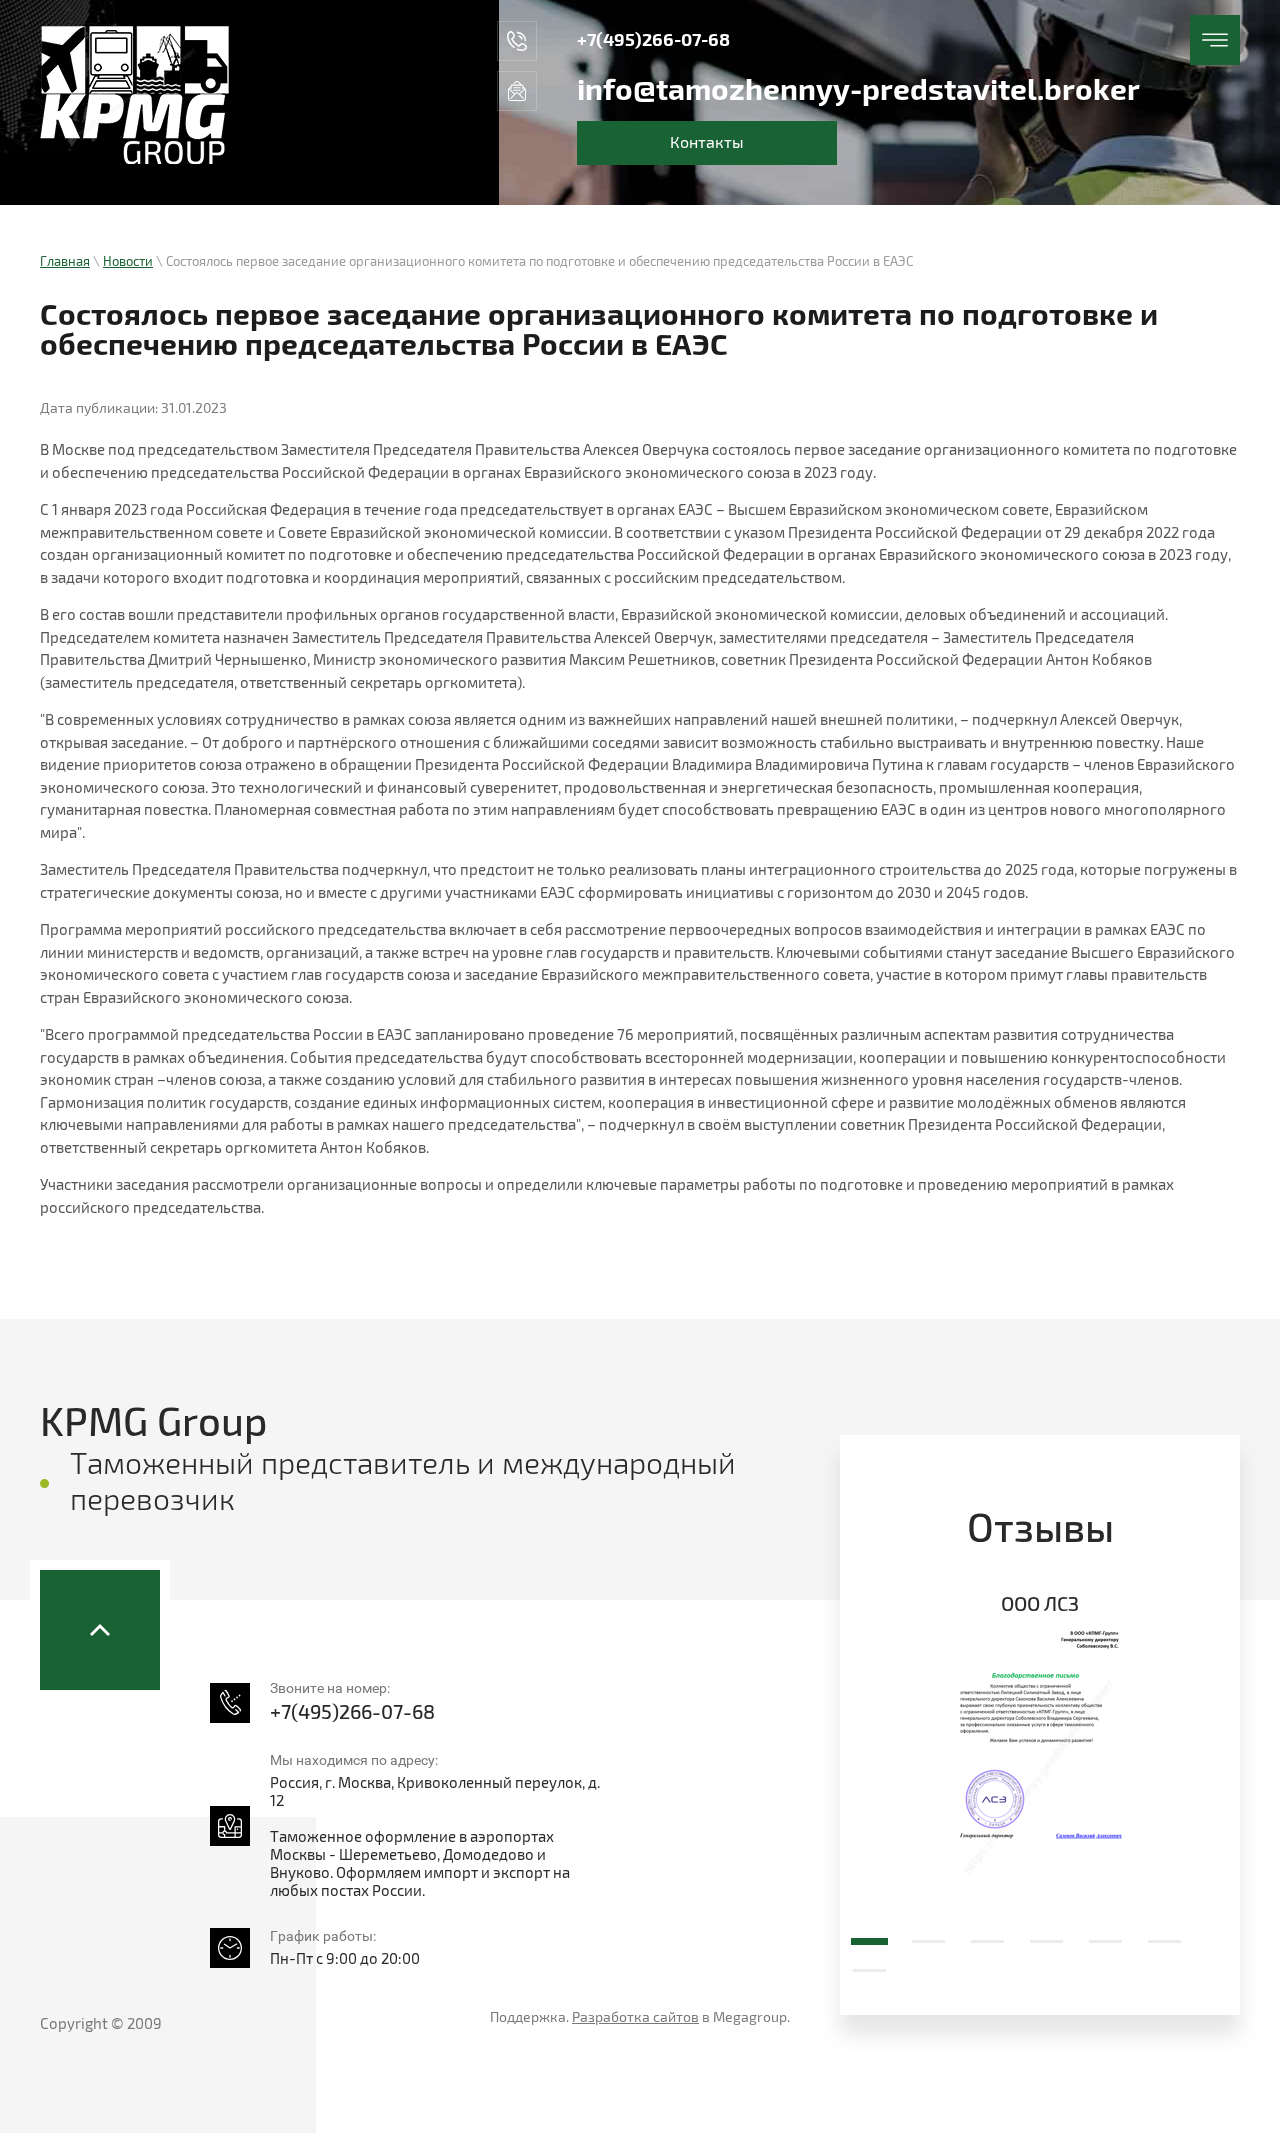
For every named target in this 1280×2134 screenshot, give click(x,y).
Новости (128, 262)
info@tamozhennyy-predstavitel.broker (858, 91)
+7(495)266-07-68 (653, 40)
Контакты (707, 143)
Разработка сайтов (635, 2017)
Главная (65, 262)
